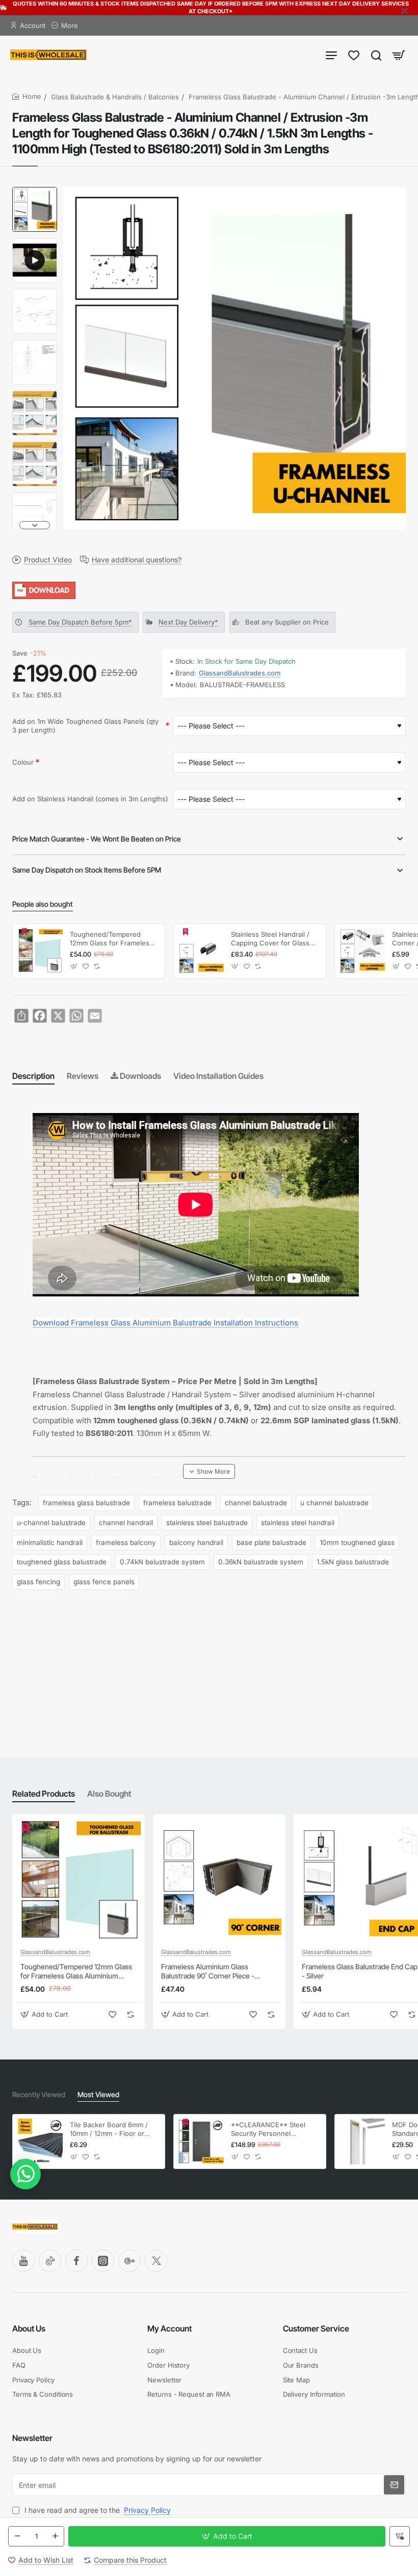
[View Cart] (399, 55)
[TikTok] (50, 2261)
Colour (23, 762)
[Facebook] (76, 2261)
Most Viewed (98, 2094)
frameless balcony (126, 1542)
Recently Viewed (39, 2094)
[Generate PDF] (209, 590)
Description (33, 1076)
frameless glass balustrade (86, 1503)
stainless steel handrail (298, 1523)
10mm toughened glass (357, 1542)
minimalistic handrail (50, 1542)
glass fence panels (104, 1582)
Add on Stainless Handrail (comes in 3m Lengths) (90, 799)
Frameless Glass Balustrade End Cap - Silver (360, 1971)
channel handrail (126, 1523)
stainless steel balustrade (207, 1523)
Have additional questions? (137, 560)
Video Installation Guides (218, 1076)
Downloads (140, 1076)
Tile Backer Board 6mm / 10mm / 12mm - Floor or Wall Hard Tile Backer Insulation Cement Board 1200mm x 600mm (109, 2130)
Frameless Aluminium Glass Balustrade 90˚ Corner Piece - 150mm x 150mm (208, 1972)
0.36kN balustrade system (261, 1562)
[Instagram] (103, 2261)
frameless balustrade (177, 1503)
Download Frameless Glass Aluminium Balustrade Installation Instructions (165, 1323)
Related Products (44, 1794)
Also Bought (109, 1794)
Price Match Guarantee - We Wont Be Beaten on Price (97, 839)
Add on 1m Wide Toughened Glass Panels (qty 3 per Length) (85, 726)
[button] (35, 191)
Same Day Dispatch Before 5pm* (80, 622)
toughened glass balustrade (62, 1562)
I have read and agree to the (97, 2510)
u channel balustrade (334, 1503)
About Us (29, 2328)
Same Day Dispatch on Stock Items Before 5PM (87, 870)
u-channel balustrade (51, 1523)
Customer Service (316, 2328)
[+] (55, 2536)
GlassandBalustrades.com (240, 673)
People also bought (43, 904)
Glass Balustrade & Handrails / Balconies (115, 97)
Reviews (83, 1076)
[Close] (405, 11)
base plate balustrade (271, 1542)
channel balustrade (256, 1503)
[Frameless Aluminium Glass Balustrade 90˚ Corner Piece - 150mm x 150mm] (219, 1881)
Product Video (48, 560)
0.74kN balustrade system (162, 1562)
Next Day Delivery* (188, 622)
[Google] (129, 2261)
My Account (169, 2328)
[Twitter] (156, 2261)
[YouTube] (23, 2261)
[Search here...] (376, 55)
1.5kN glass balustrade (353, 1562)
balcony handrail (196, 1542)
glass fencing (38, 1582)
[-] (17, 2536)
